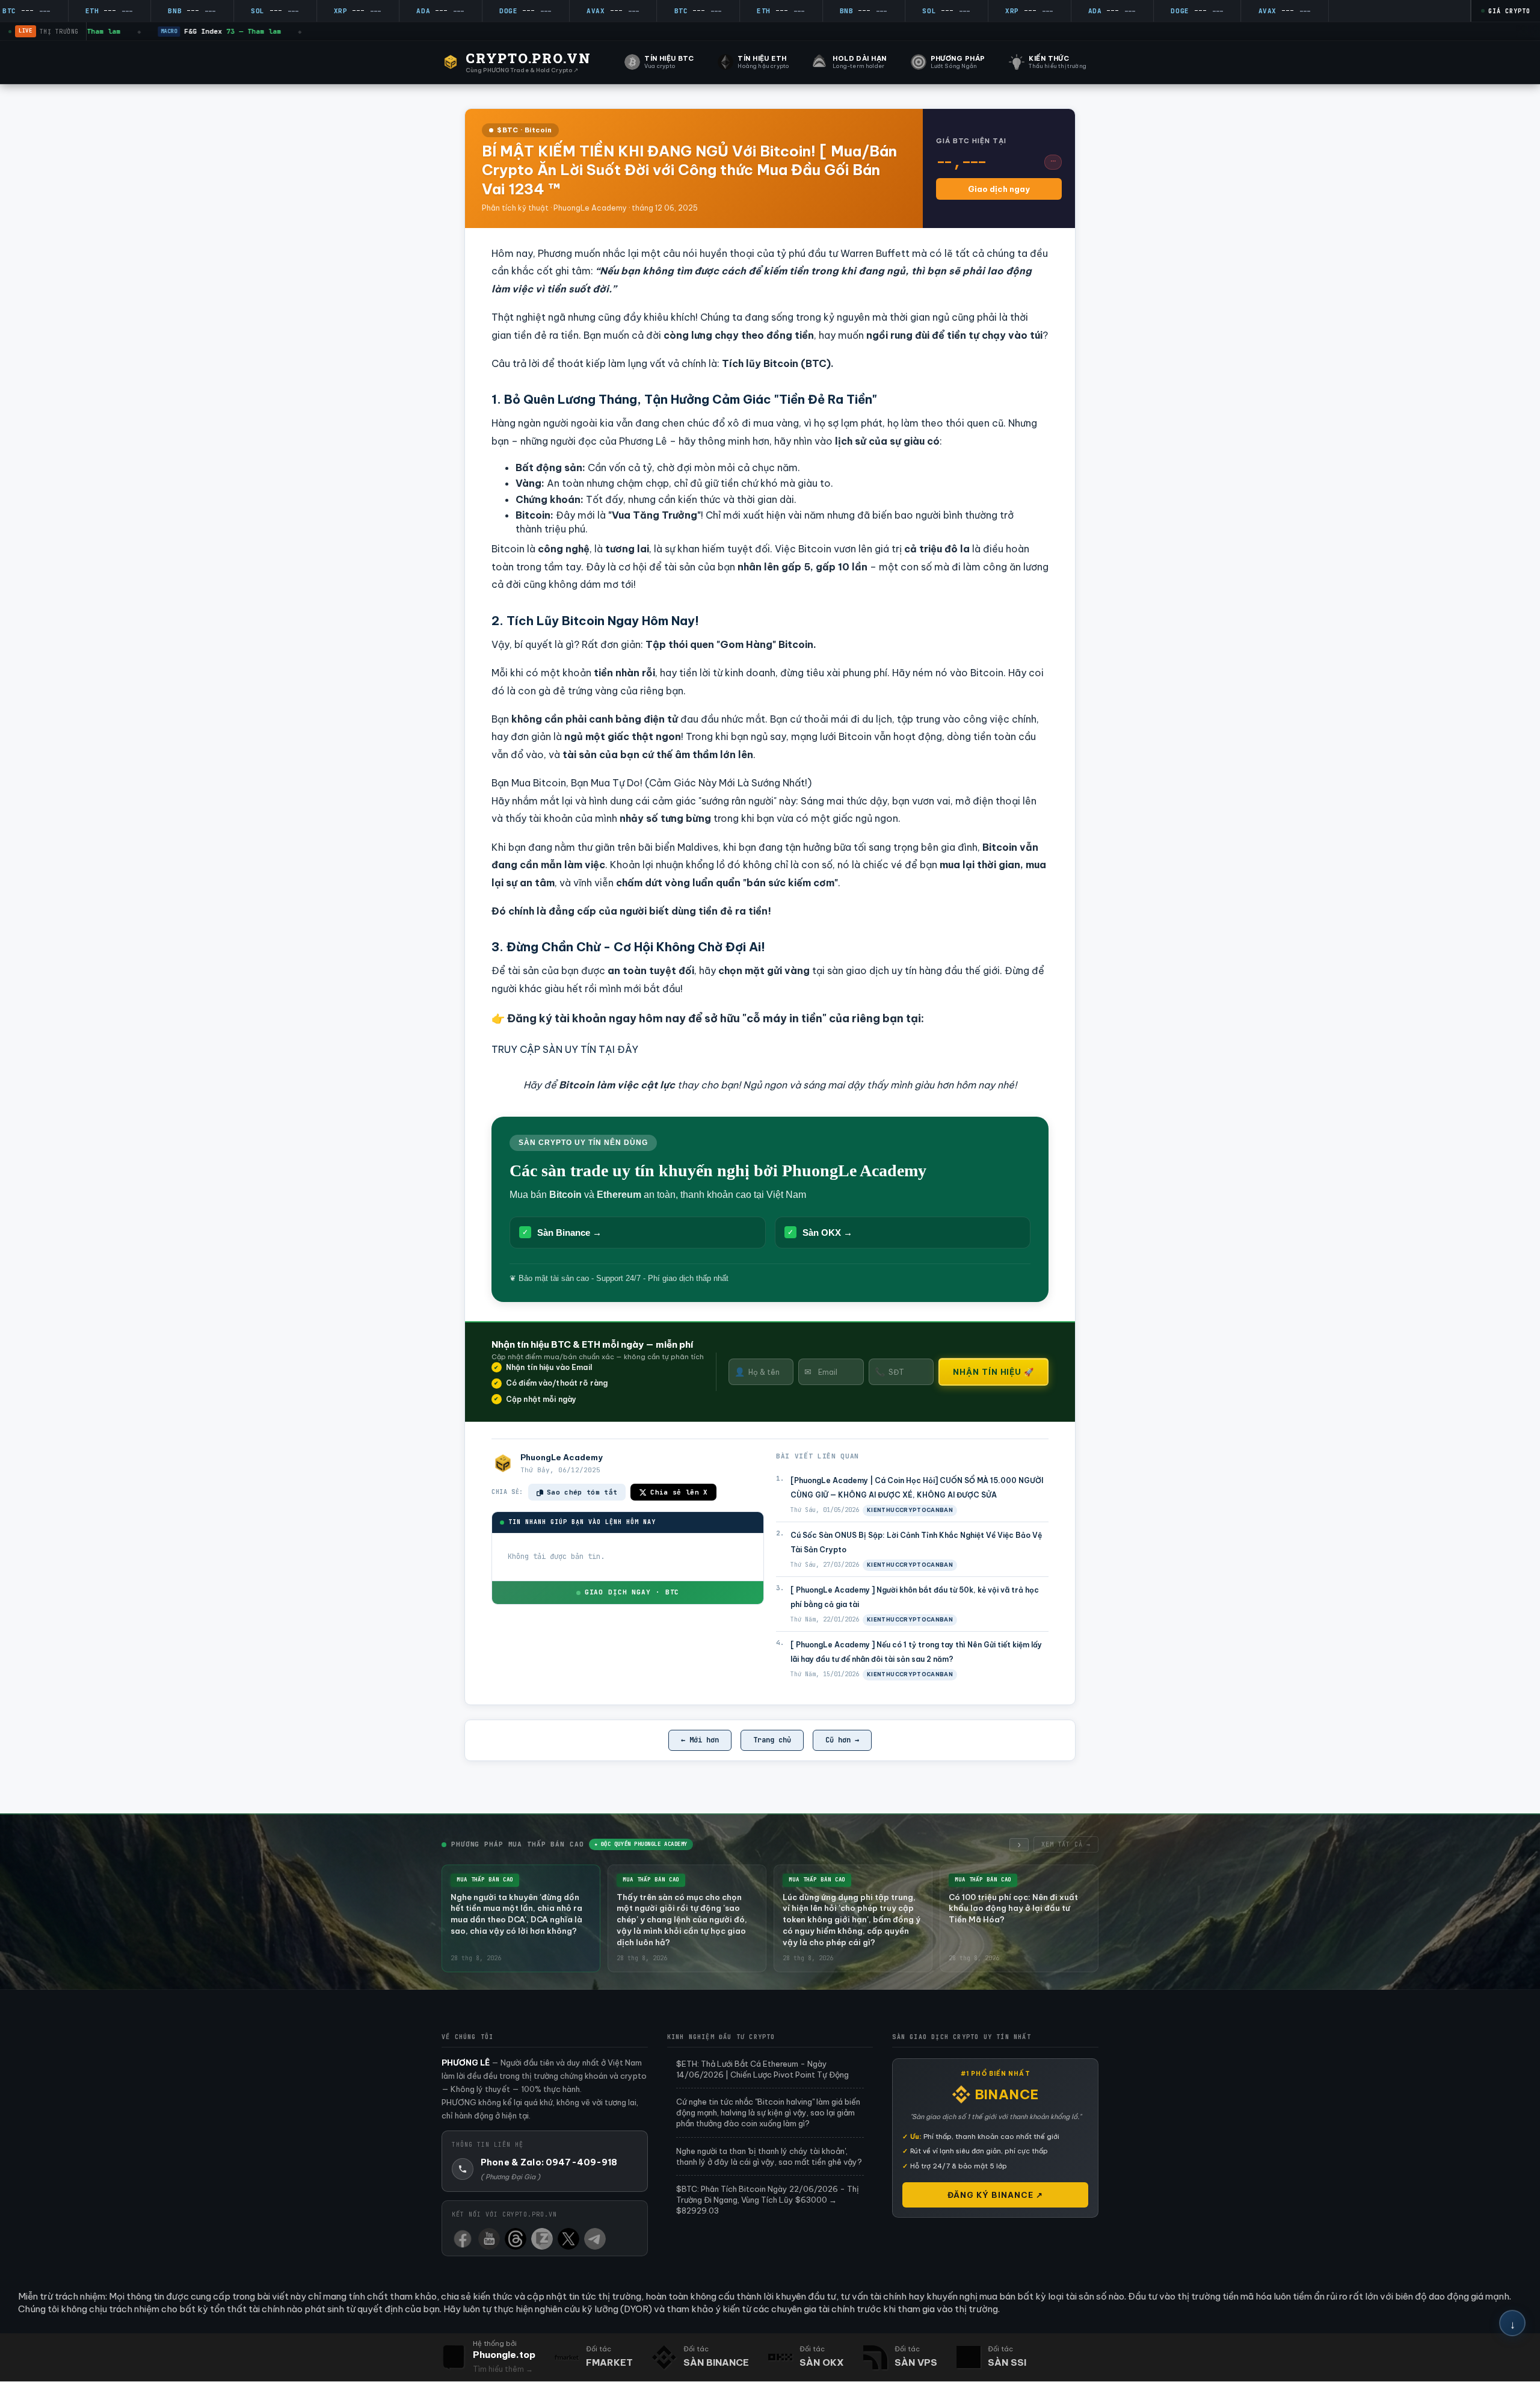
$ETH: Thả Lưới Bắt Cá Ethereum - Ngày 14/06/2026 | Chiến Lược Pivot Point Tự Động (762, 2069)
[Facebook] (463, 2236)
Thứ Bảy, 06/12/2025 (560, 1470)
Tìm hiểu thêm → (503, 2369)
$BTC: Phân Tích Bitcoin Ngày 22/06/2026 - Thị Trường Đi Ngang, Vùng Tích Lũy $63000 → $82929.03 (768, 2200)
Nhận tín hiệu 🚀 (993, 1372)
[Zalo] (542, 2236)
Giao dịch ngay (999, 189)
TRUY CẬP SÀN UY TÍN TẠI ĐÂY (565, 1049)
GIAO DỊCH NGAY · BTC (632, 1592)
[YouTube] (489, 2236)
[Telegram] (595, 2236)
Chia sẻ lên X (679, 1492)
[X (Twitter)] (568, 2236)
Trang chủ (772, 1740)
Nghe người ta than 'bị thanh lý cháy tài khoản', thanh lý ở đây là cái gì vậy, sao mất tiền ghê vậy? (769, 2156)
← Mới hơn (700, 1740)
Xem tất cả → (1066, 1844)
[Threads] (516, 2236)
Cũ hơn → (842, 1740)
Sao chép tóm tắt (582, 1492)
